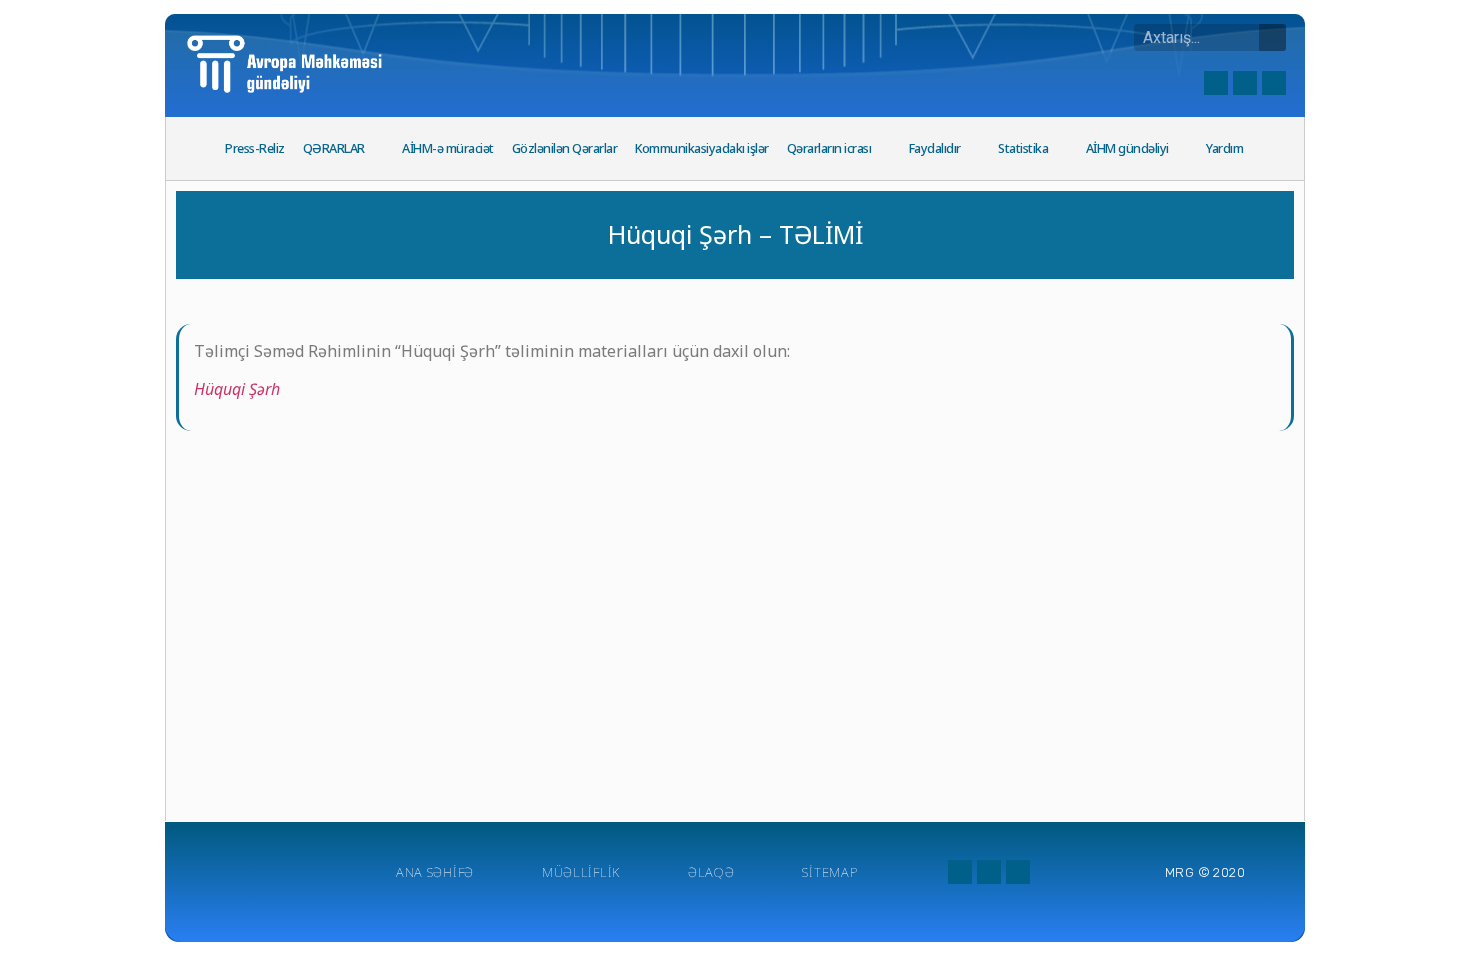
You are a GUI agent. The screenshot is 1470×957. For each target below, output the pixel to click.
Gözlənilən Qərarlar (565, 148)
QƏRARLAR (334, 148)
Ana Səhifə (435, 872)
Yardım (1224, 148)
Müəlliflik (581, 872)
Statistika (1023, 148)
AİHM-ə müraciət (448, 148)
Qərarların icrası (829, 148)
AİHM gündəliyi (1127, 148)
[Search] (1272, 37)
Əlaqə (711, 872)
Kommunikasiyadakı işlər (702, 148)
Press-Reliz (255, 148)
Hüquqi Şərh (237, 389)
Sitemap (829, 872)
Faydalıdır (935, 148)
